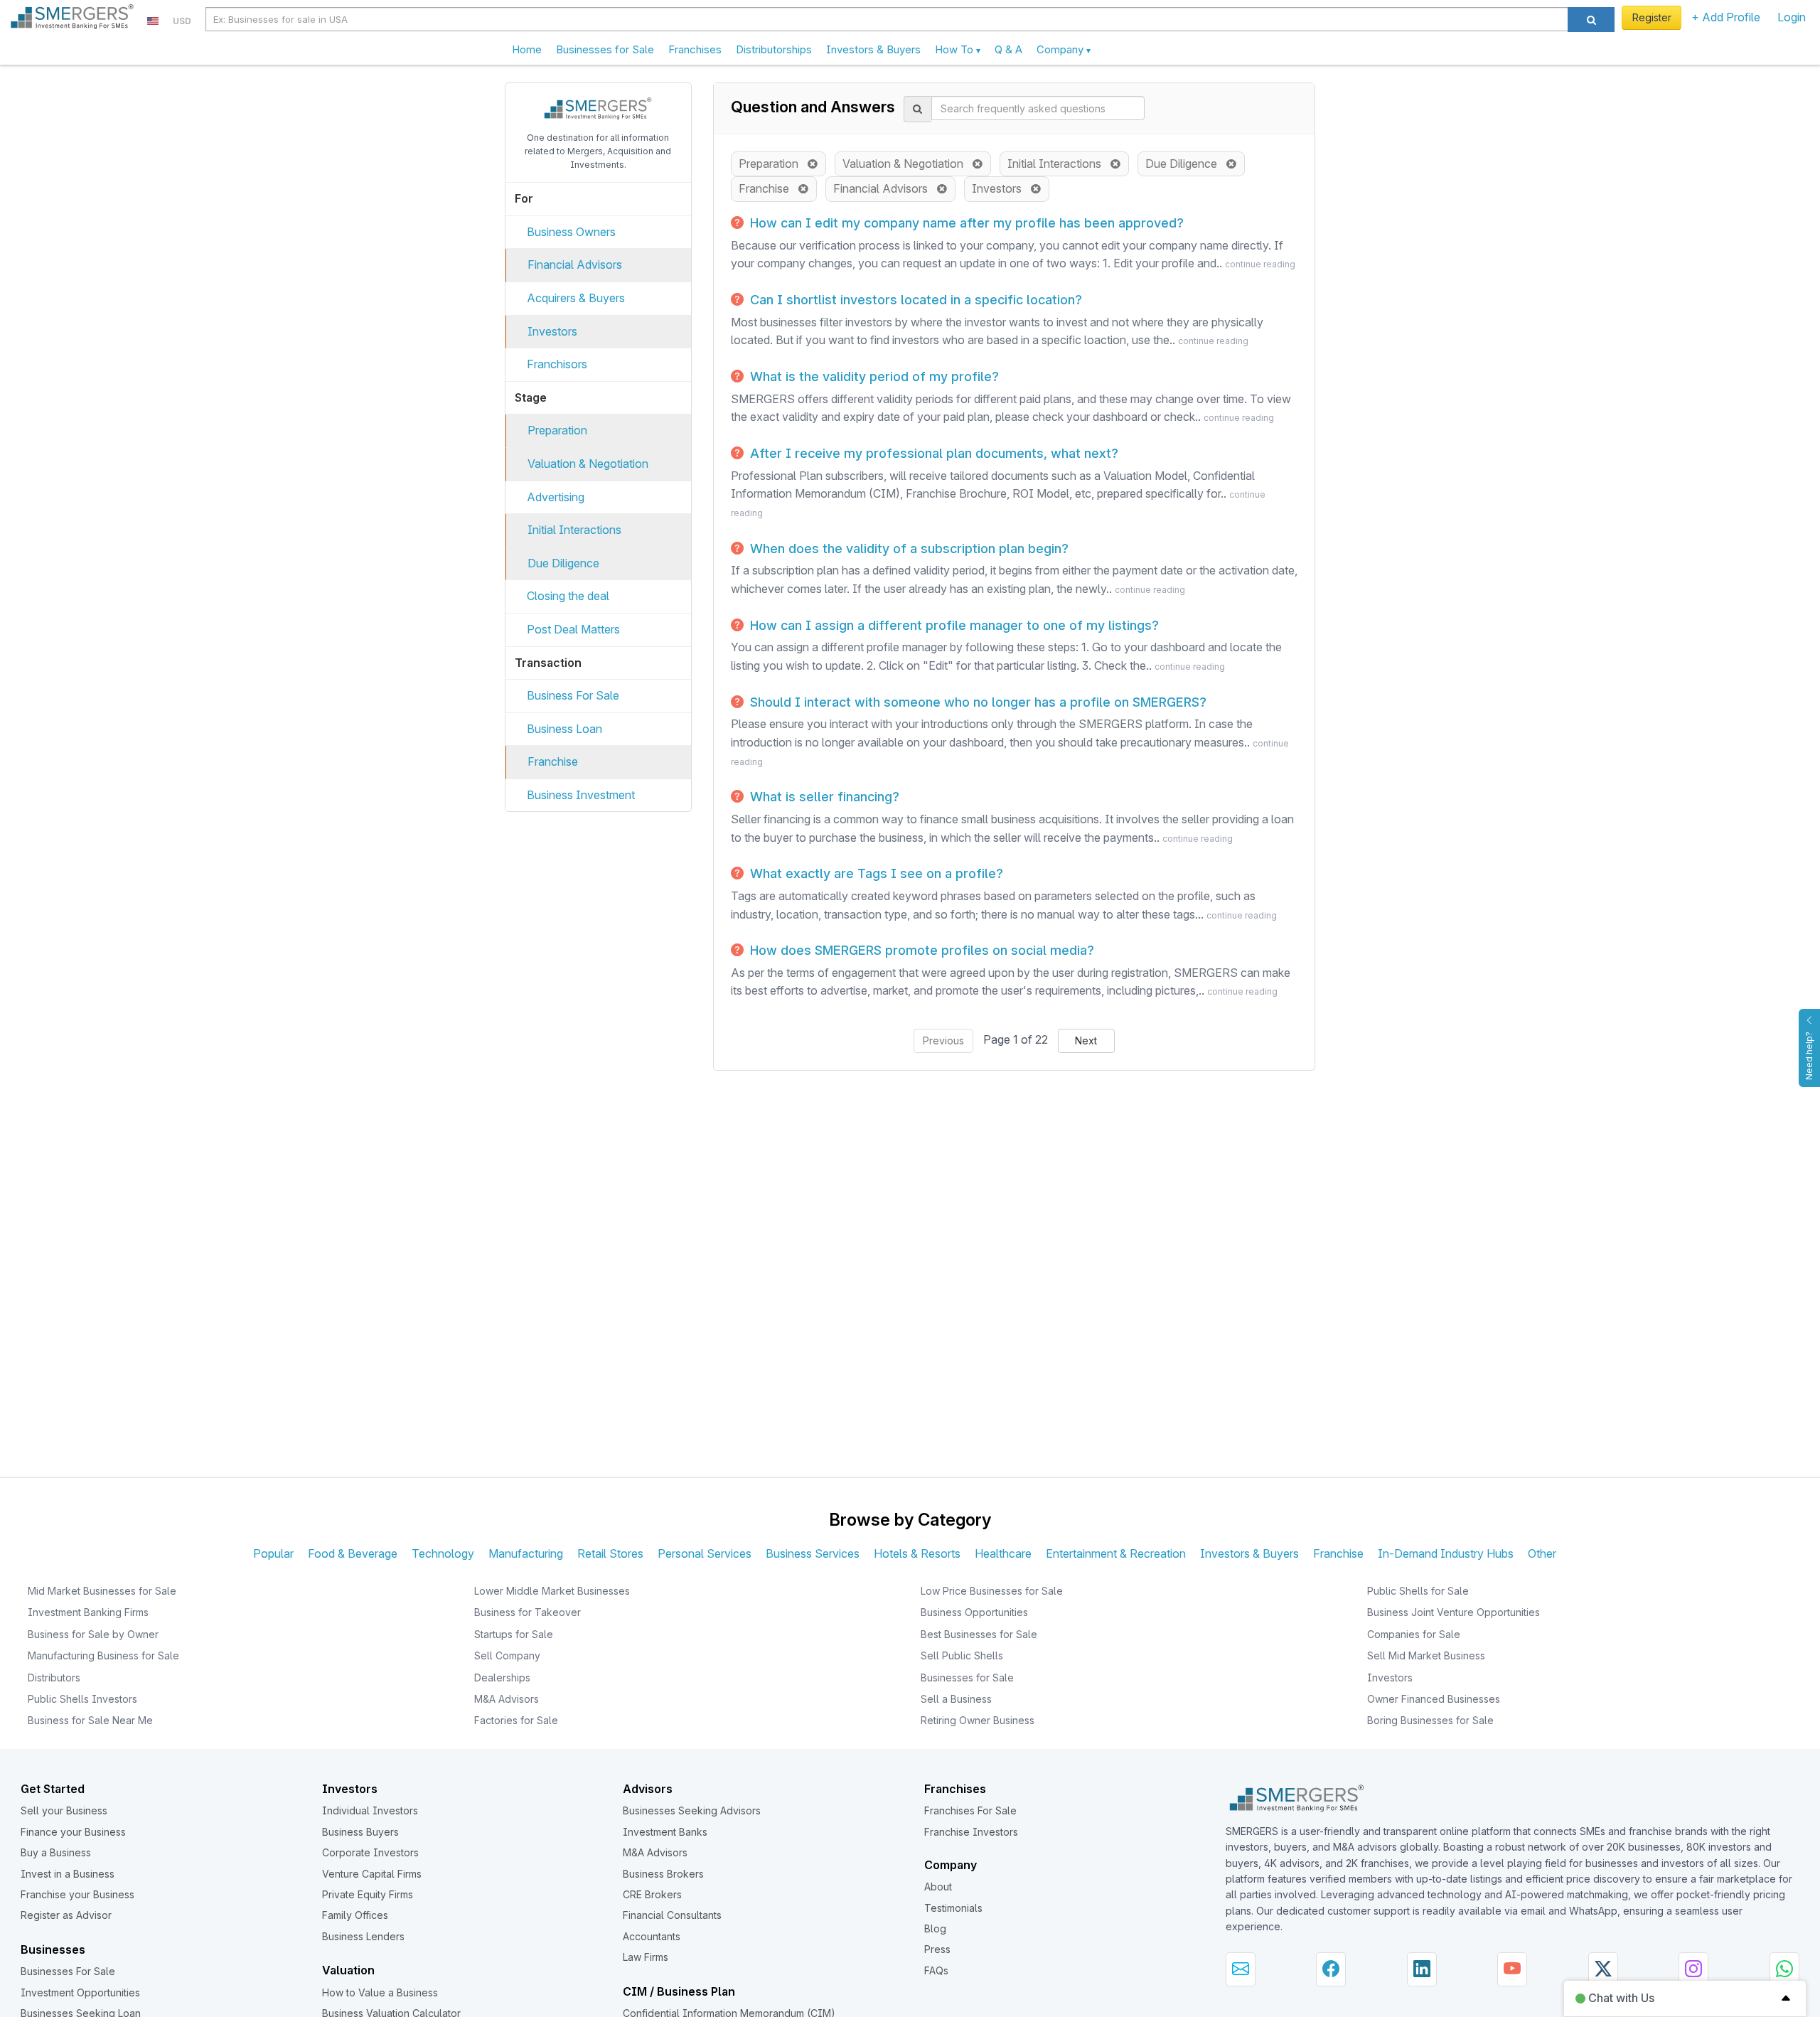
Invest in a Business (68, 1874)
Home (527, 49)
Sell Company (507, 1655)
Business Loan (564, 729)
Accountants (652, 1936)
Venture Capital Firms (372, 1874)
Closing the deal (568, 596)
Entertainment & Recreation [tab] (1116, 1553)
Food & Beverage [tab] (353, 1553)
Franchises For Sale (970, 1810)
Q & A (1008, 49)
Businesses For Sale (68, 1971)
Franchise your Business (77, 1894)
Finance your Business (73, 1832)
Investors (552, 331)
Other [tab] (1542, 1553)
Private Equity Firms (368, 1894)
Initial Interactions (574, 530)
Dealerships (502, 1678)
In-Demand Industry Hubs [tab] (1446, 1553)
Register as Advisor (66, 1915)
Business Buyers (360, 1832)
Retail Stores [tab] (610, 1553)
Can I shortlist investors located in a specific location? (914, 300)
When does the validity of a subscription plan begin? (908, 549)
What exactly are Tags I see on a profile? (875, 873)
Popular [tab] (273, 1553)
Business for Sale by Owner (93, 1634)
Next (1086, 1040)
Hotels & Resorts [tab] (917, 1553)
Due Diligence (563, 563)
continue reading (1260, 264)
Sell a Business (956, 1699)
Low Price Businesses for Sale (992, 1591)
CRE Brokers (652, 1894)
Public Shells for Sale (1418, 1591)
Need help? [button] (1809, 1056)
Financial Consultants (672, 1915)
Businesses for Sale (605, 49)
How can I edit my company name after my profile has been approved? (965, 223)
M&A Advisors (507, 1699)
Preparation (557, 430)
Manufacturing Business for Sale (103, 1655)
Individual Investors (370, 1810)
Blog (935, 1928)
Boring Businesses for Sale (1430, 1720)
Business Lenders (363, 1936)
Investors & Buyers (873, 49)
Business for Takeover (528, 1612)
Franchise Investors (971, 1832)
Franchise (553, 761)
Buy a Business (56, 1852)
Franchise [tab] (1338, 1553)
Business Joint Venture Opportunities (1454, 1612)
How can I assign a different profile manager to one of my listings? (953, 625)
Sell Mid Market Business (1426, 1655)
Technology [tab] (443, 1553)
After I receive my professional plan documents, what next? (932, 453)
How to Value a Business (380, 1992)
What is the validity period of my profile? (873, 376)
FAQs (936, 1970)
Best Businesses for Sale (979, 1634)
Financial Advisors (575, 264)
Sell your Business (64, 1810)
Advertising (556, 497)
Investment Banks (665, 1832)
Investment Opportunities (80, 1992)
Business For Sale (573, 695)
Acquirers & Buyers (576, 298)
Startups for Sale (514, 1634)
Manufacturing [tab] (526, 1553)
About (938, 1887)
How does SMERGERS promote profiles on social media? (920, 950)
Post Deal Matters (573, 629)
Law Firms (646, 1957)
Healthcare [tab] (1003, 1553)
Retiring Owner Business (978, 1720)
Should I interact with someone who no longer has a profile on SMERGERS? (976, 702)
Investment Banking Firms (88, 1612)
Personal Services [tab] (705, 1553)
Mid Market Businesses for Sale (102, 1591)
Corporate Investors (370, 1852)
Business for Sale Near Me (90, 1720)
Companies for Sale (1414, 1634)
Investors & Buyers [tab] (1249, 1553)
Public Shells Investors (82, 1699)
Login (1792, 17)
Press (937, 1949)
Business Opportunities (974, 1612)
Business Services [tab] (813, 1553)
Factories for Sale (516, 1720)
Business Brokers (663, 1874)
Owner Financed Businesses (1434, 1699)
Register (1652, 17)
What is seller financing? (823, 797)
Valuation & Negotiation (588, 464)
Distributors (54, 1678)
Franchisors (557, 364)
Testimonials (953, 1908)
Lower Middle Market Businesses (552, 1591)
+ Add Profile (1726, 17)
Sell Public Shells (962, 1655)
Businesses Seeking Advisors (692, 1810)
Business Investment (581, 795)
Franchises (695, 49)
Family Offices (355, 1915)
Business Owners (571, 232)
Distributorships (774, 49)
